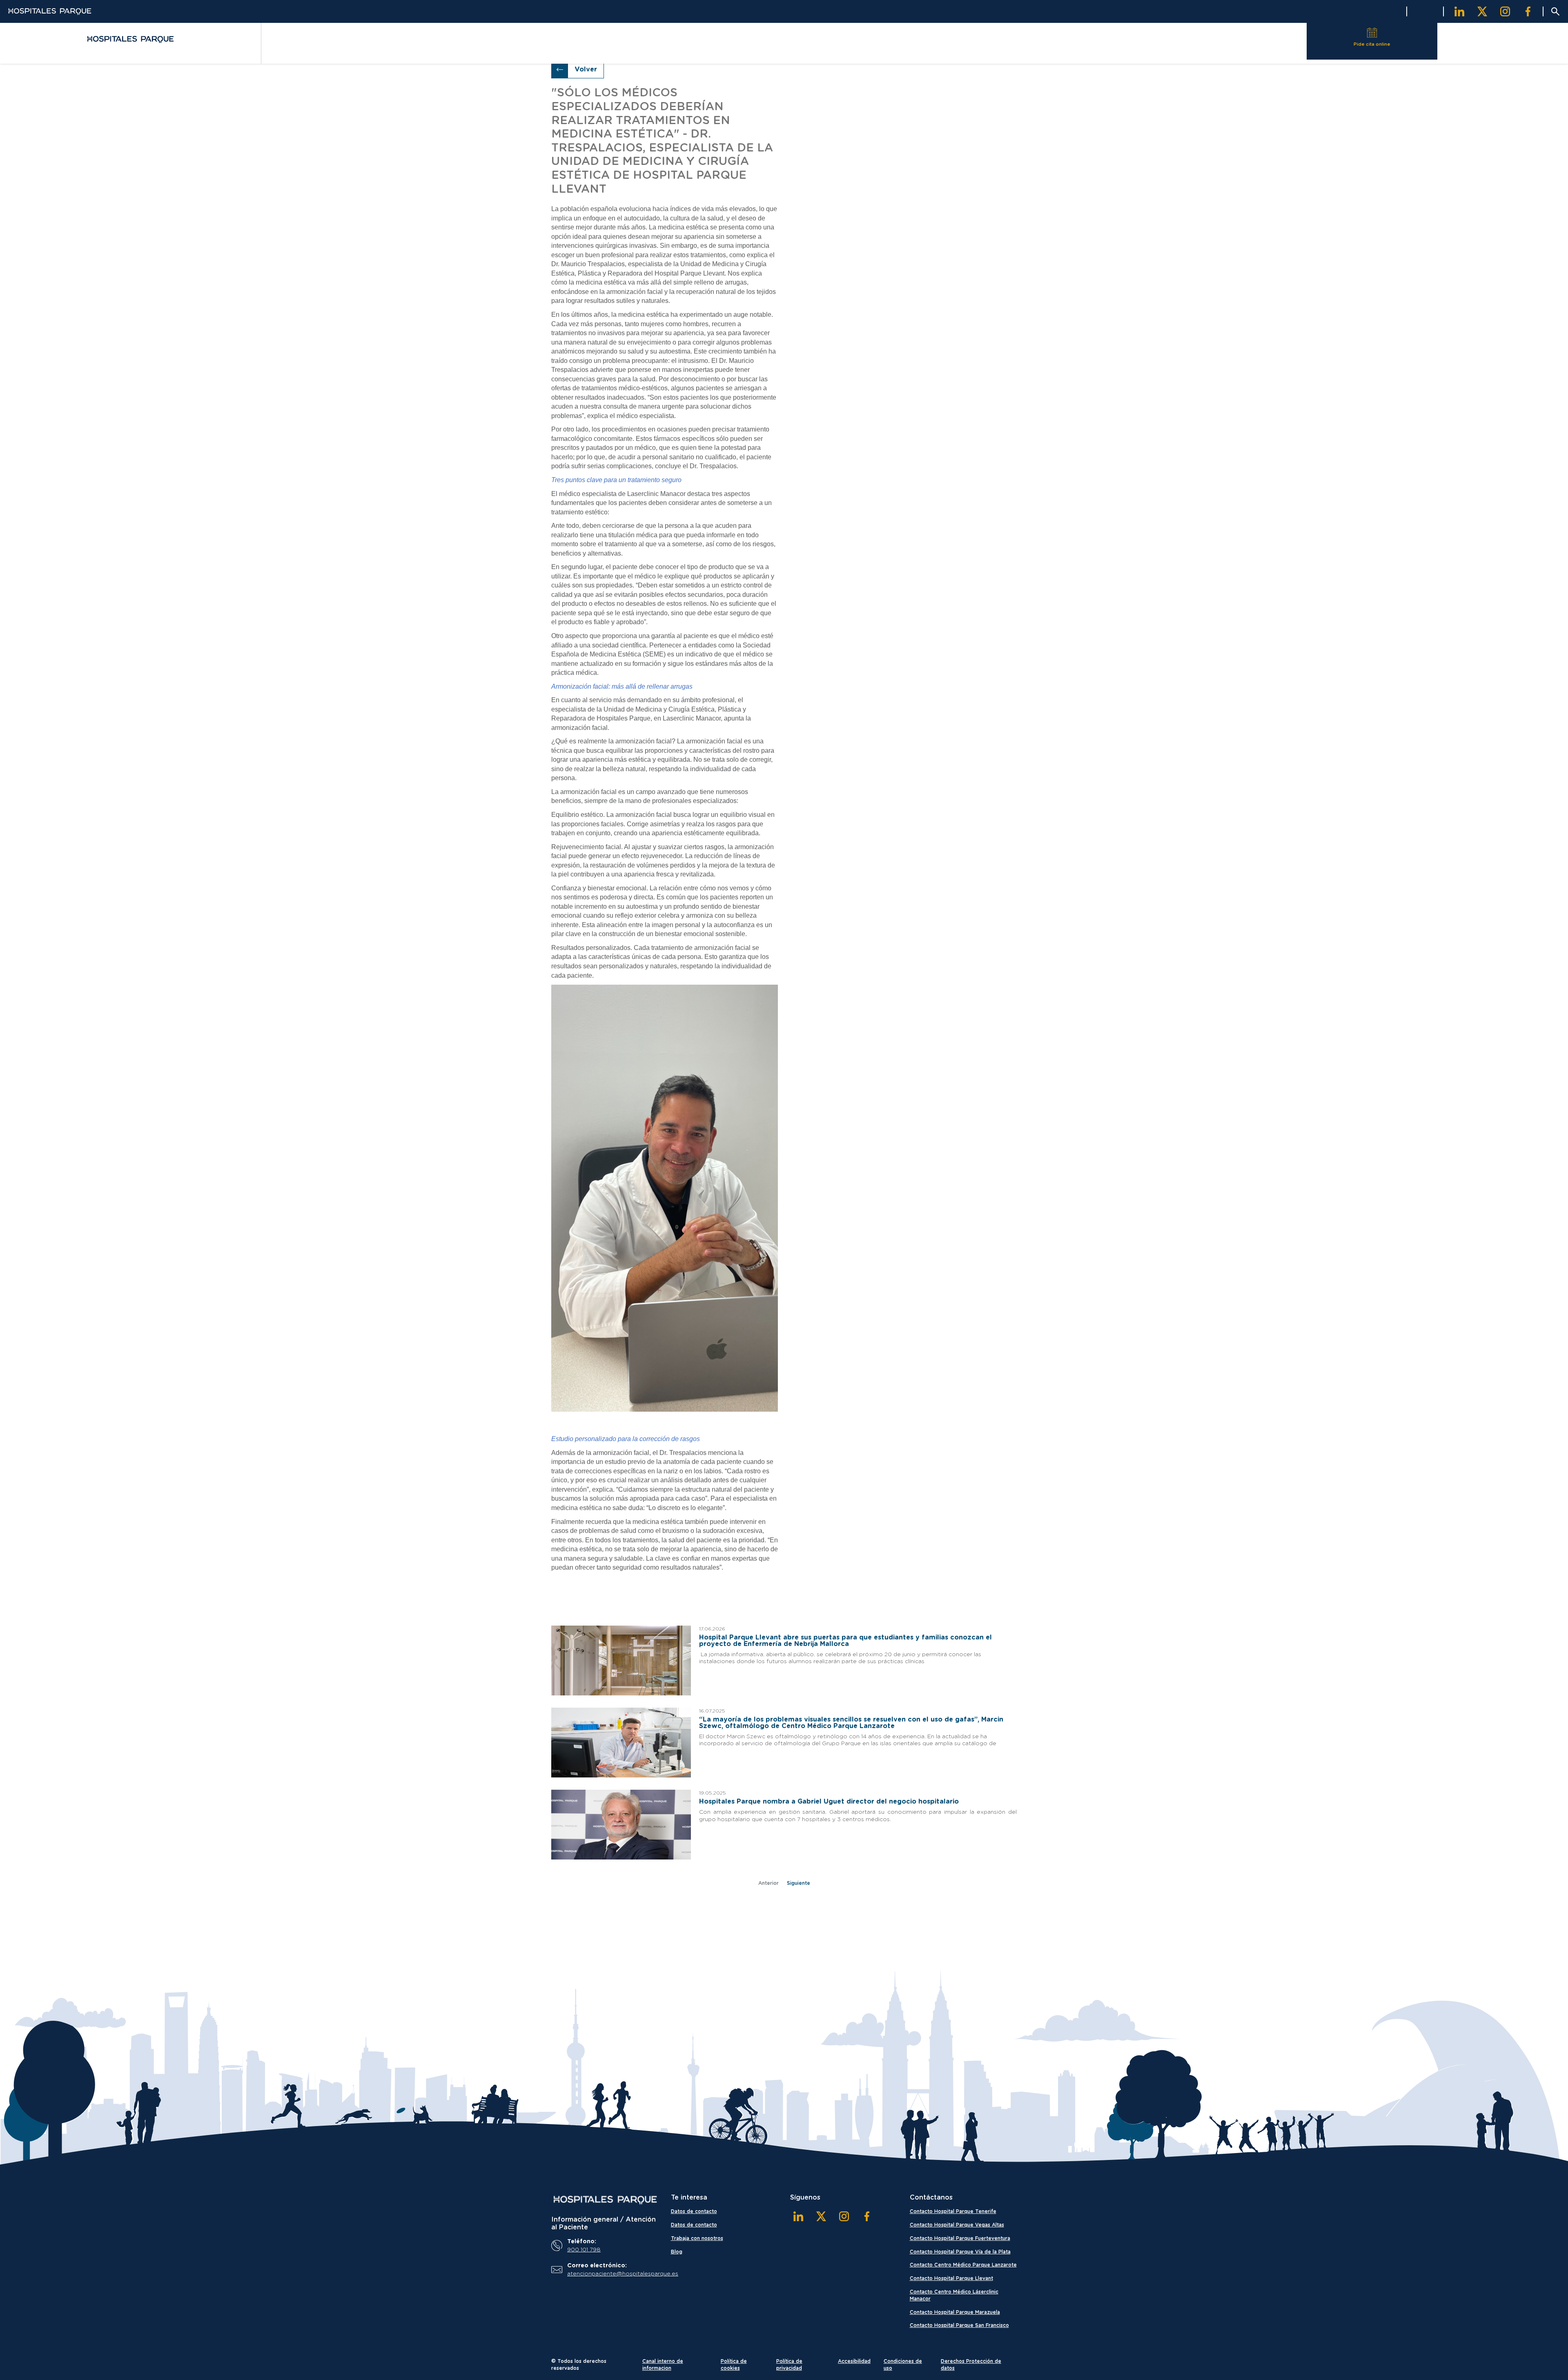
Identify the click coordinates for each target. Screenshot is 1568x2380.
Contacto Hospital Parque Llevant (951, 2278)
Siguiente (798, 1883)
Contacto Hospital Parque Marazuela (955, 2312)
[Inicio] (605, 2200)
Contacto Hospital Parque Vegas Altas (957, 2225)
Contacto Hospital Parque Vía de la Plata (960, 2252)
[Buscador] (1555, 11)
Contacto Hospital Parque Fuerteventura (960, 2238)
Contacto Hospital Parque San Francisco (959, 2325)
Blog (677, 2252)
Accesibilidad (854, 2361)
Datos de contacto (694, 2211)
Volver (586, 69)
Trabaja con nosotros (697, 2238)
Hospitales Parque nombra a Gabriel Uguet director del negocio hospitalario (829, 1802)
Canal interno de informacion (663, 2365)
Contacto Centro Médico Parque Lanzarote (963, 2265)
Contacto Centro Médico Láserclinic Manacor (954, 2295)
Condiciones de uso (903, 2365)
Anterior (768, 1883)
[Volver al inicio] (130, 39)
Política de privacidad (789, 2365)
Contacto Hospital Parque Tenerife (953, 2211)
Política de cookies (734, 2365)
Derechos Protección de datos (971, 2365)
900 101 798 (584, 2250)
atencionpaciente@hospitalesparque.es (611, 2274)
